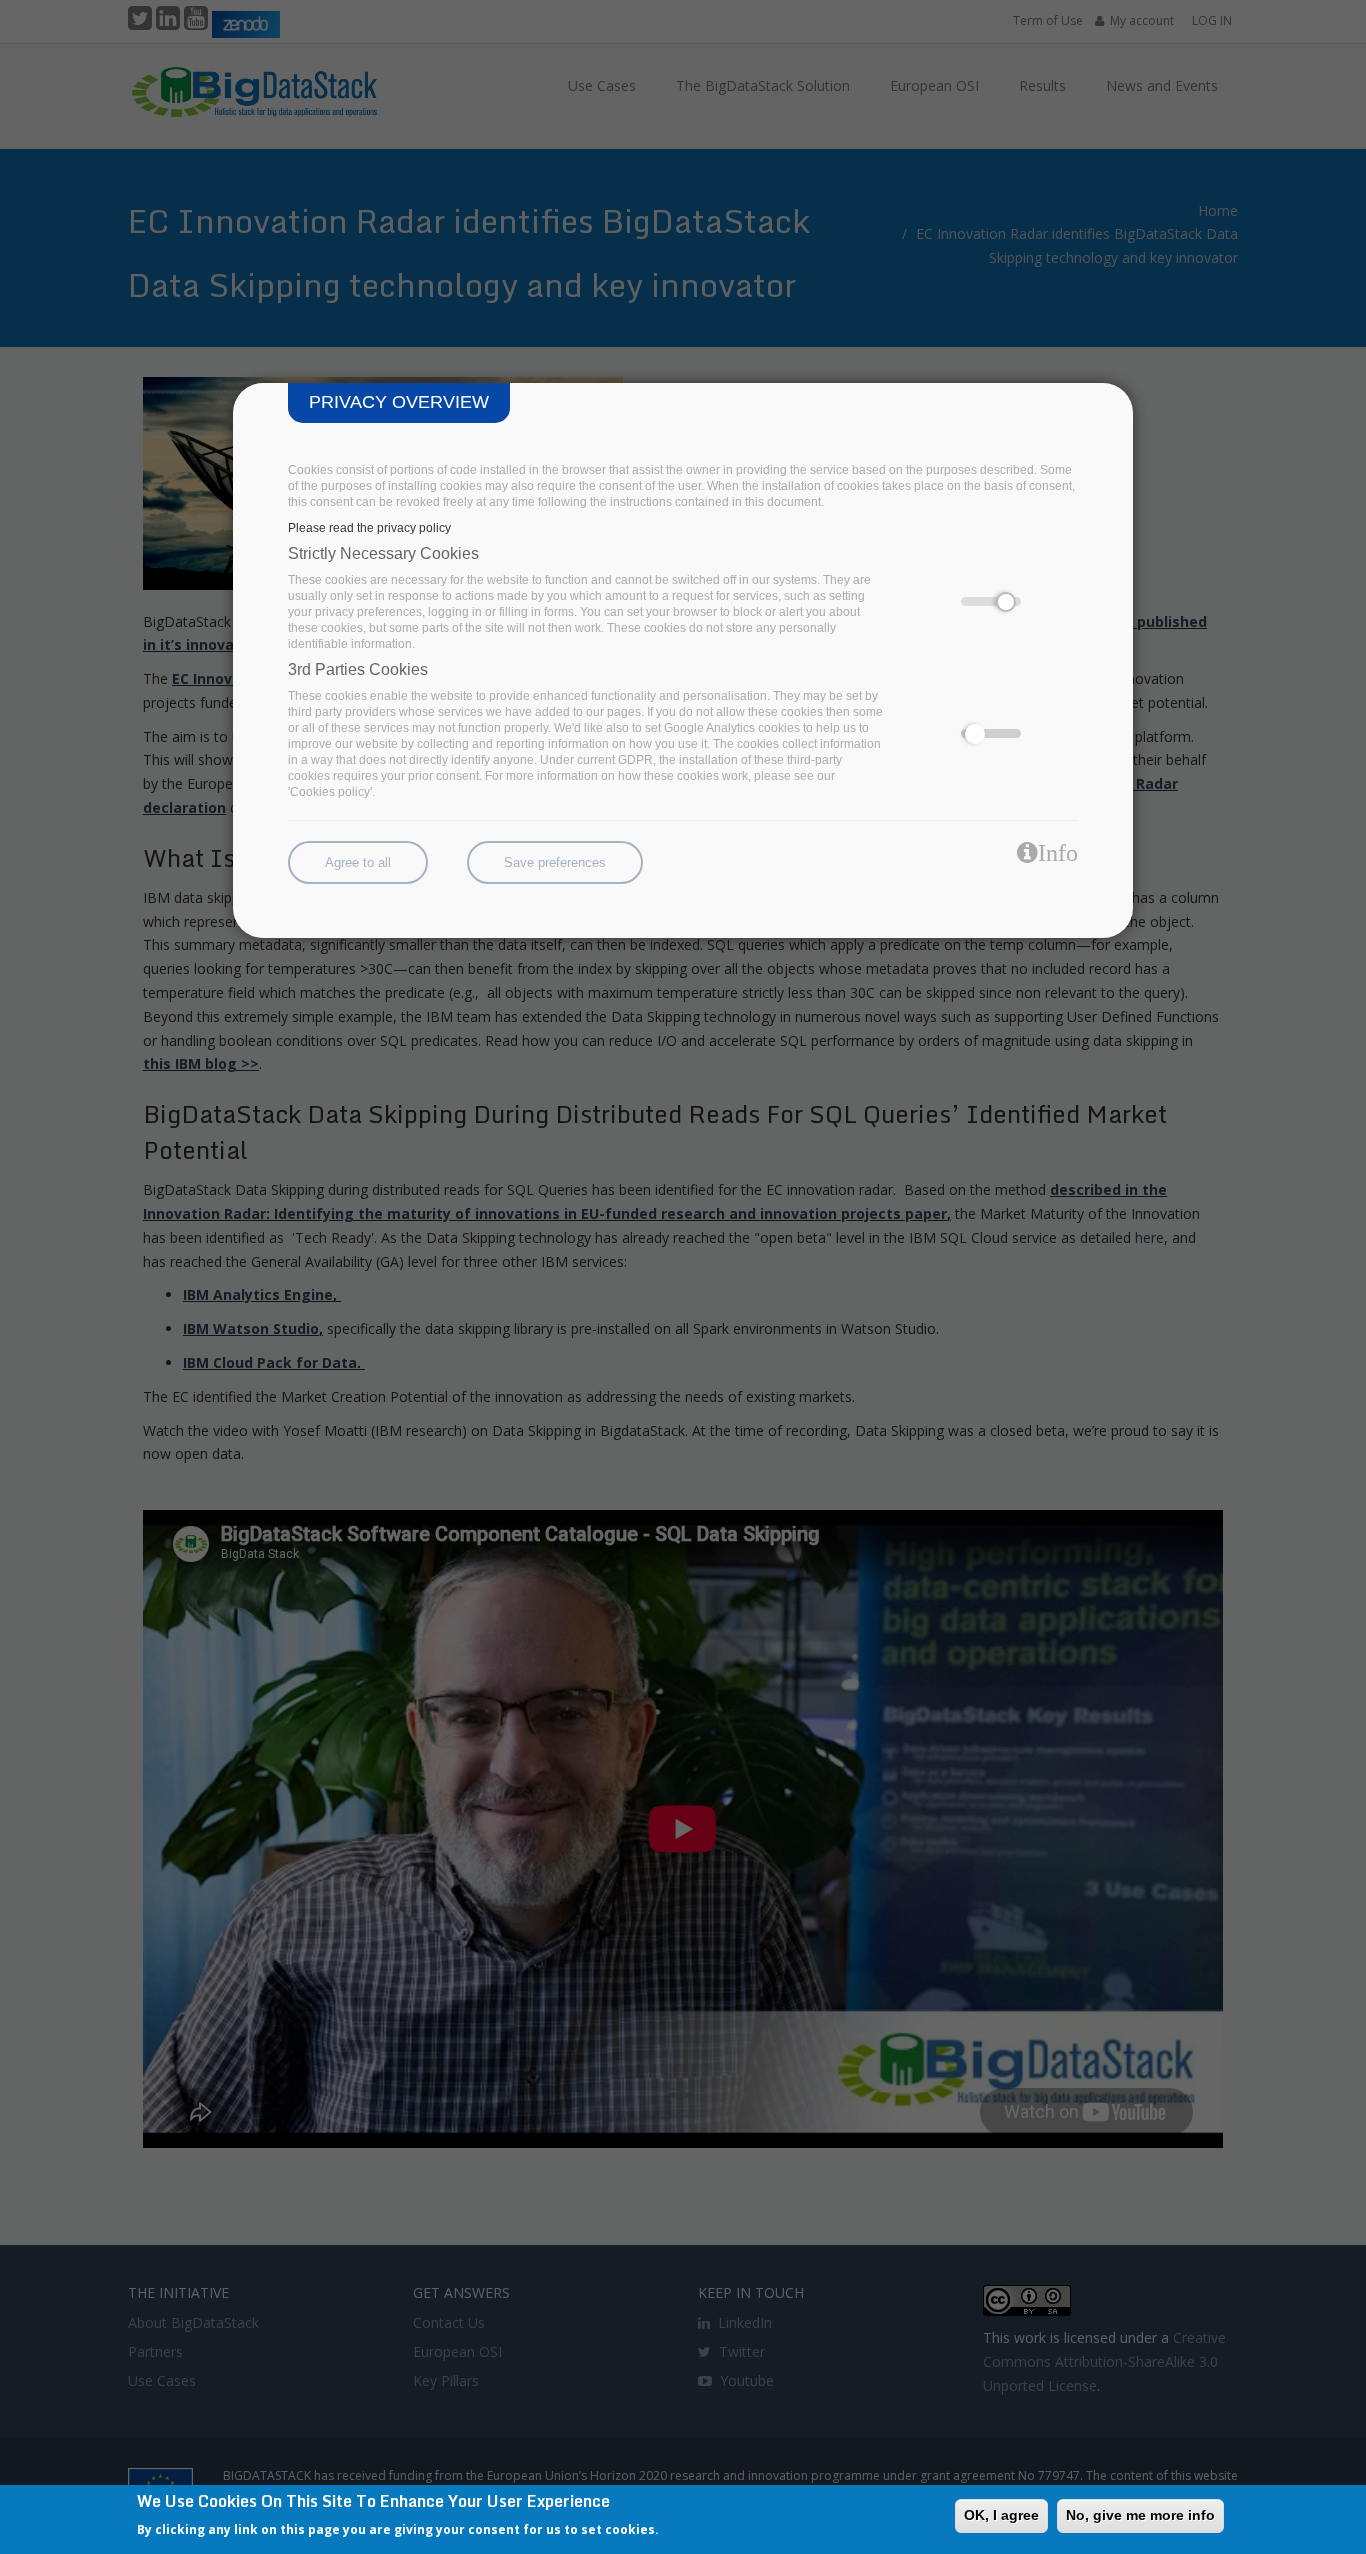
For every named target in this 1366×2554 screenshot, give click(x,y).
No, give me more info (1140, 2515)
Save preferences (555, 862)
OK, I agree (1001, 2515)
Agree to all (358, 862)
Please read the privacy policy (369, 528)
